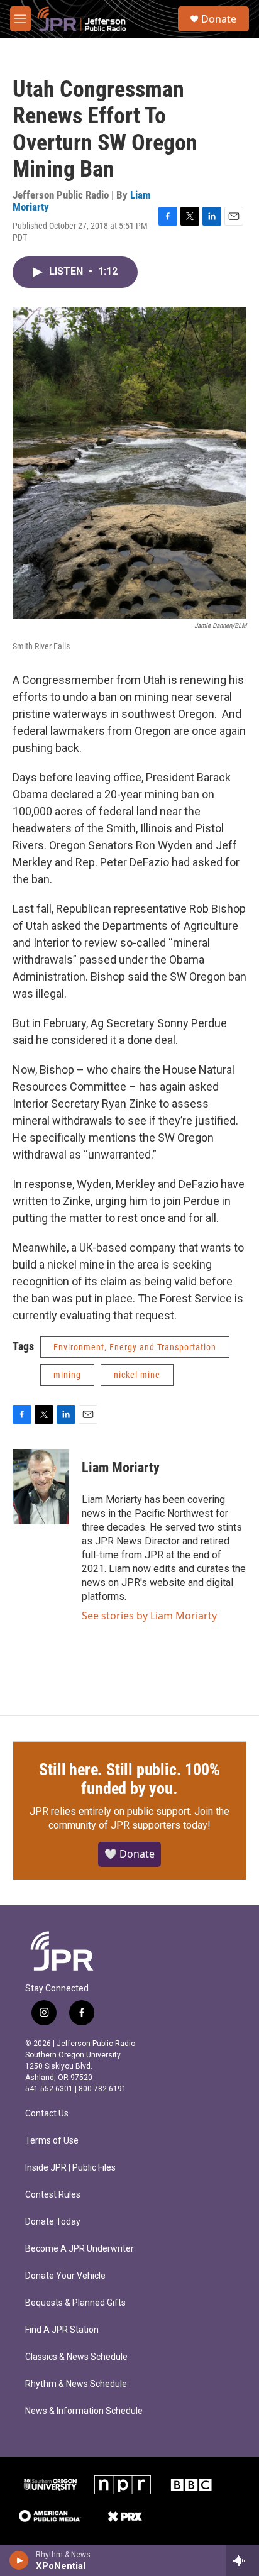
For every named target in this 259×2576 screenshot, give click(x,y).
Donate (219, 19)
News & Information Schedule (84, 2411)
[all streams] (242, 2560)
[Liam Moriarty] (41, 1487)
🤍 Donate (129, 1854)
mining (67, 1375)
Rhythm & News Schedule (76, 2384)
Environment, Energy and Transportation (135, 1347)
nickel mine (137, 1375)
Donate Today (53, 2222)
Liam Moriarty (121, 1467)
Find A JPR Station (62, 2330)
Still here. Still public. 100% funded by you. (129, 1779)
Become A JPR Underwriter (80, 2249)
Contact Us (47, 2114)
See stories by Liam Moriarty (149, 1616)
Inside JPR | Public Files (70, 2168)
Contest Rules (53, 2195)
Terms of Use (52, 2141)
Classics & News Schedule (76, 2357)
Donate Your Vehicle (65, 2276)
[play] (19, 2560)
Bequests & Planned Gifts (75, 2303)
